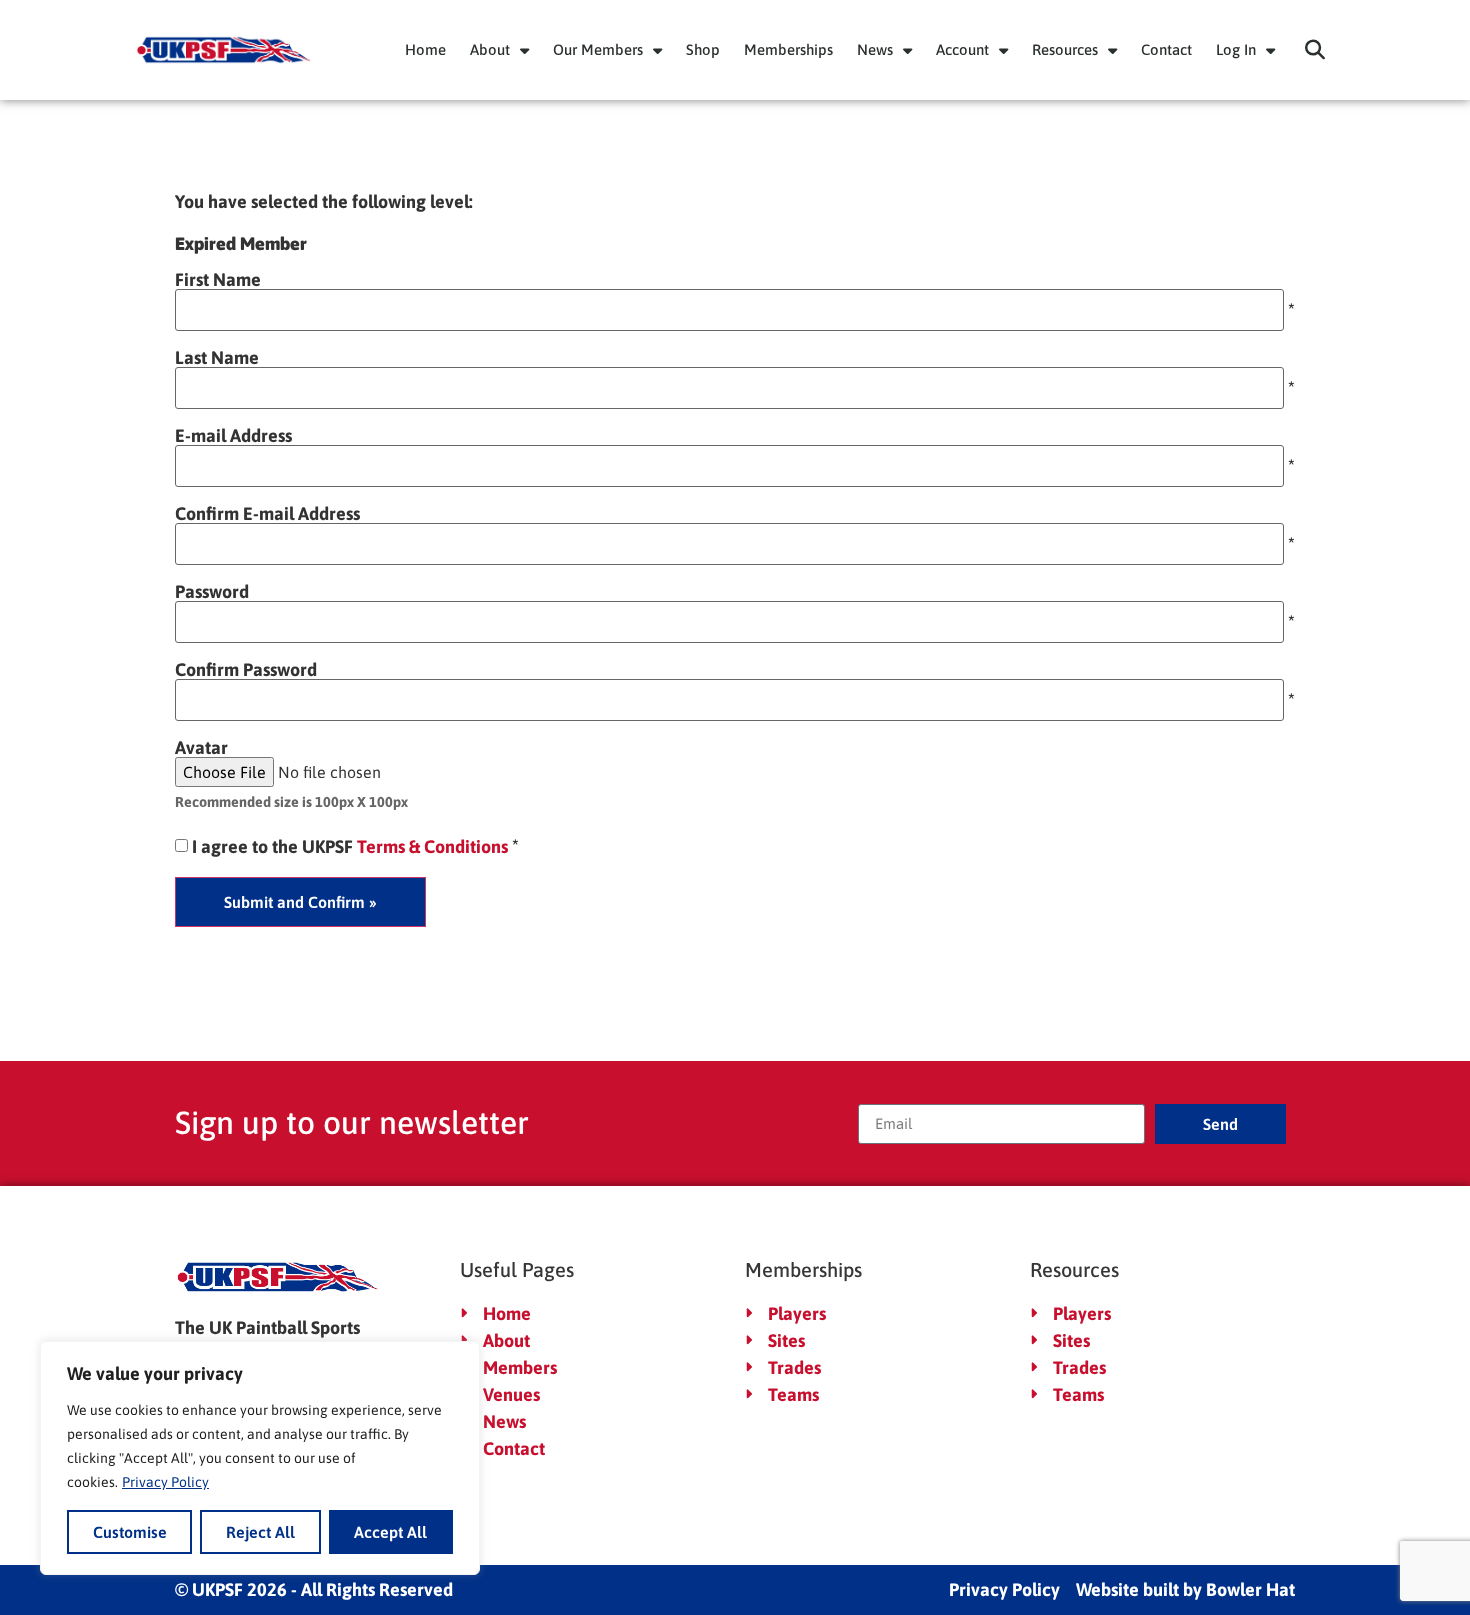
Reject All (260, 1532)
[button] (1315, 50)
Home (425, 49)
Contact (1166, 49)
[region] (260, 1458)
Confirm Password (246, 670)
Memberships (788, 49)
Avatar (201, 748)
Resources (1065, 49)
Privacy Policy (165, 1482)
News (875, 49)
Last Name (217, 358)
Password (212, 592)
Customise (130, 1532)
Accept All (390, 1532)
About (490, 49)
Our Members (598, 49)
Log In (1236, 49)
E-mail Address (233, 436)
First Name (218, 280)
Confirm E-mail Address (267, 514)
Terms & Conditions (432, 846)
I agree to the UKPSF (350, 846)
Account (962, 49)
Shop (703, 49)
